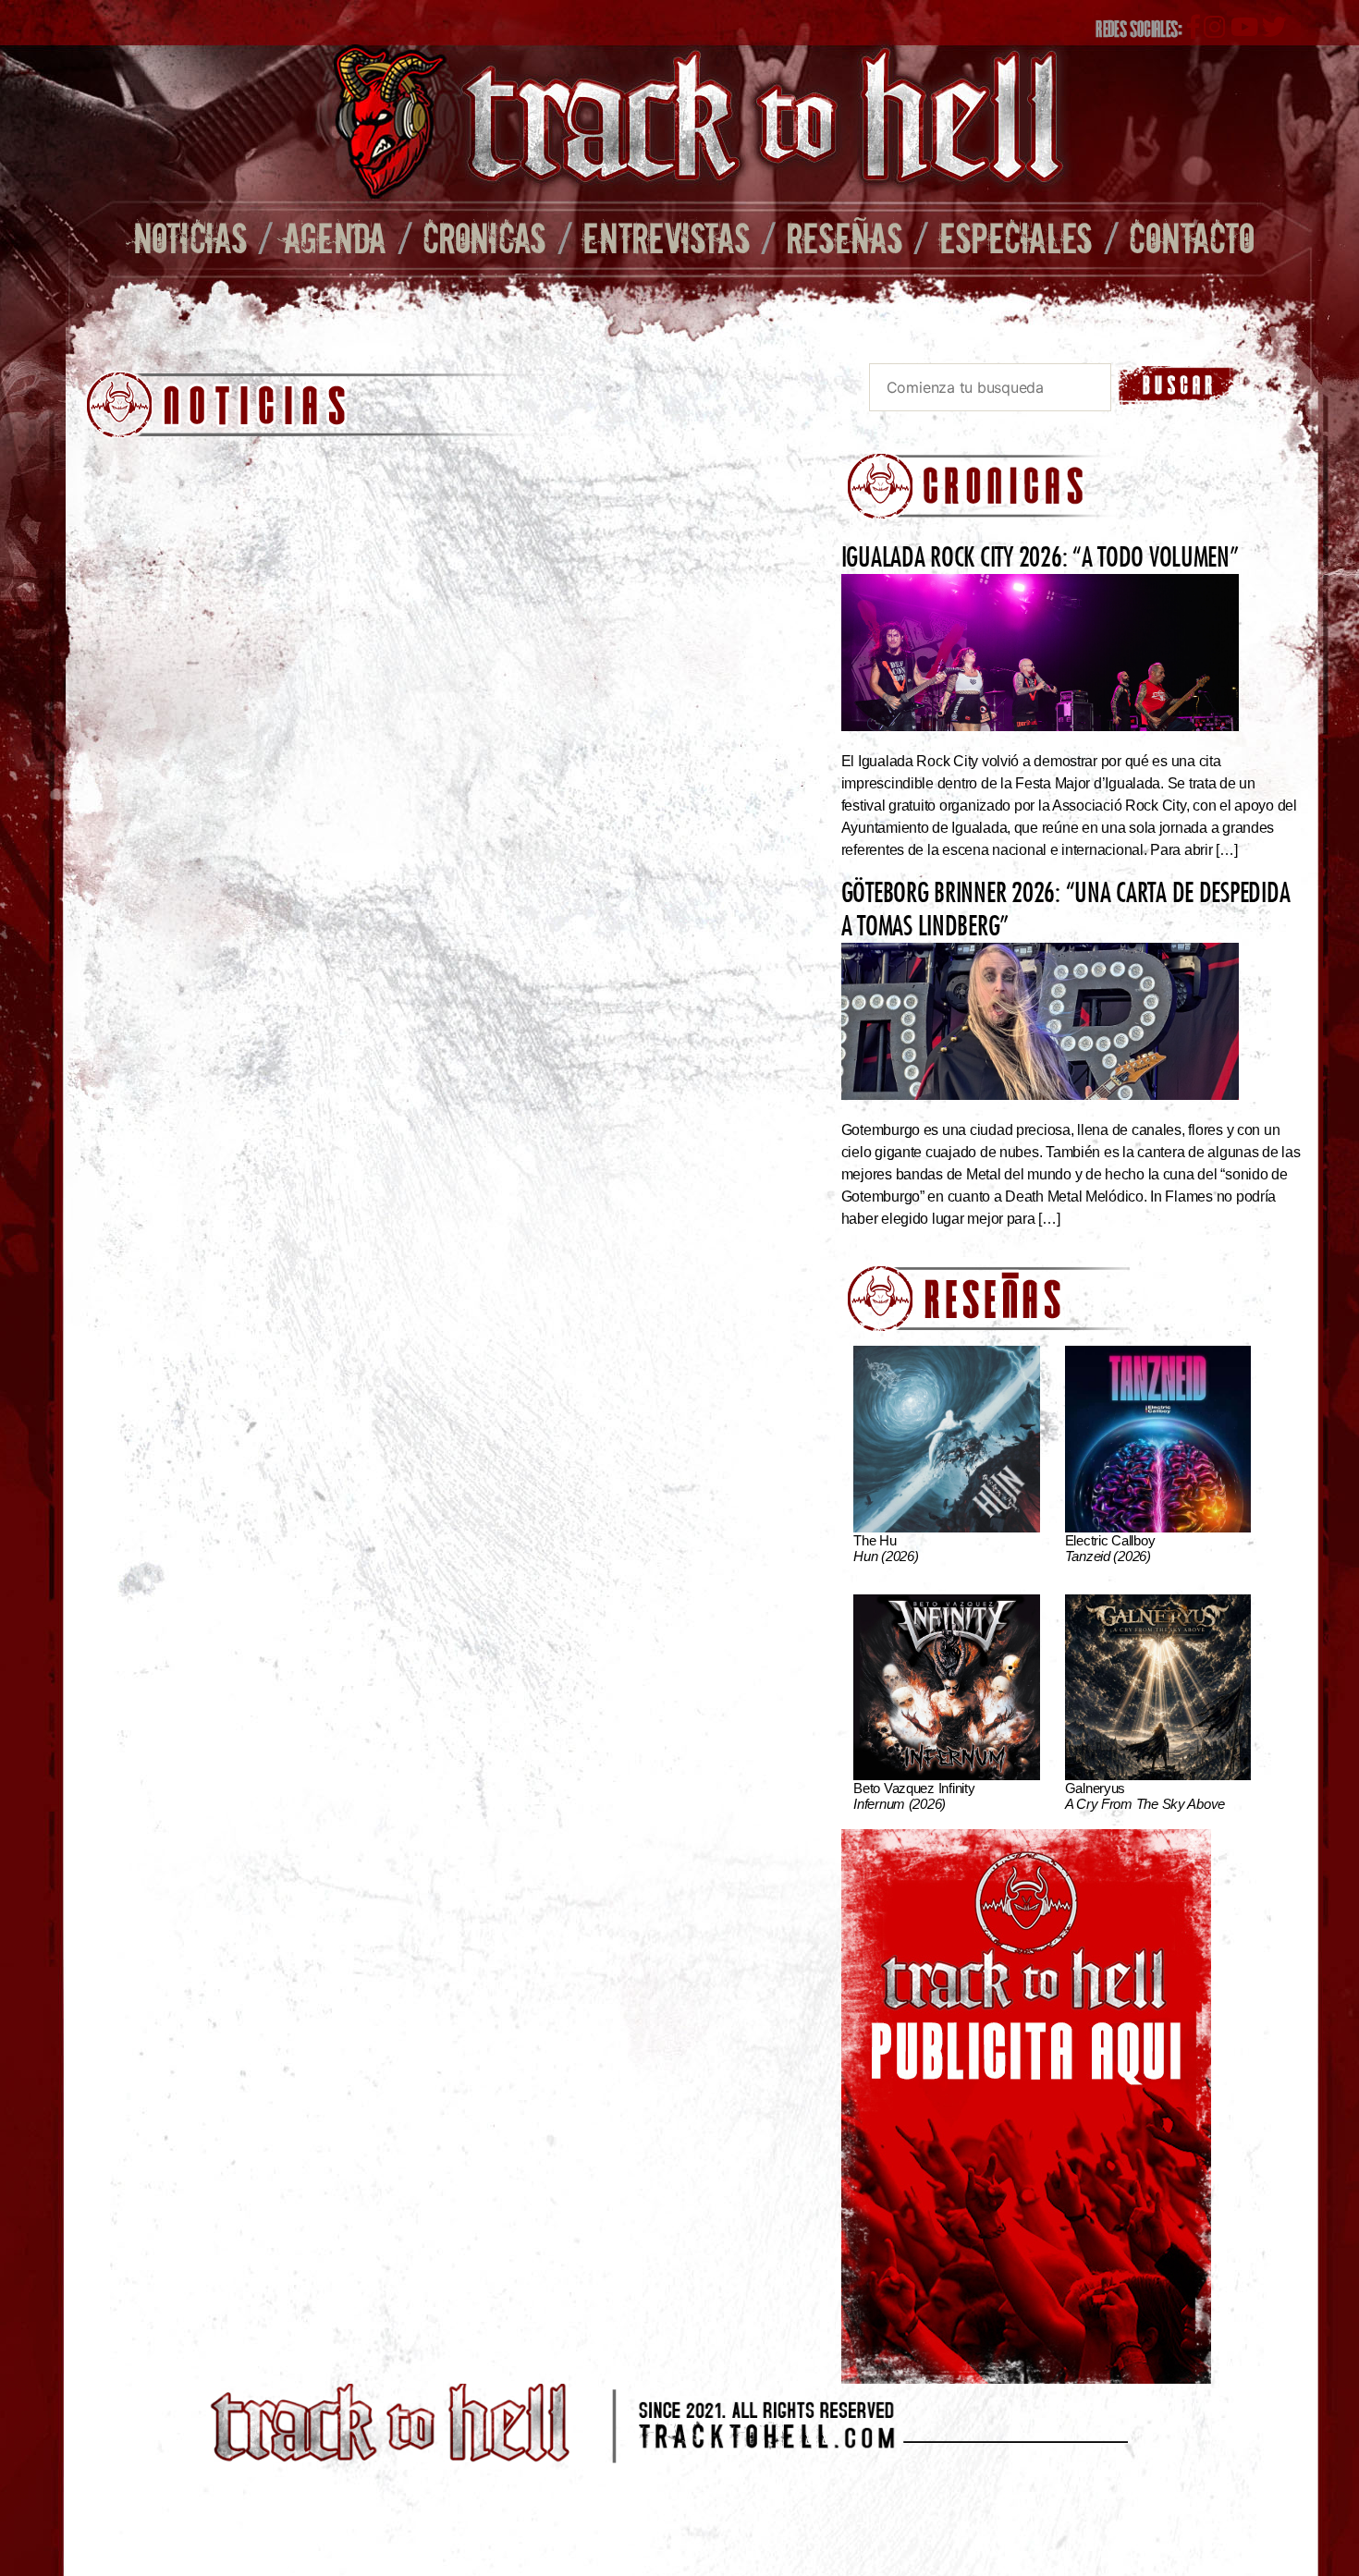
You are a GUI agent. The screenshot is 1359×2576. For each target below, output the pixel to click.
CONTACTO (1191, 237)
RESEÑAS (845, 237)
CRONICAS (484, 237)
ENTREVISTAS (666, 237)
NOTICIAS (190, 237)
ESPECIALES (1016, 237)
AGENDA (335, 237)
